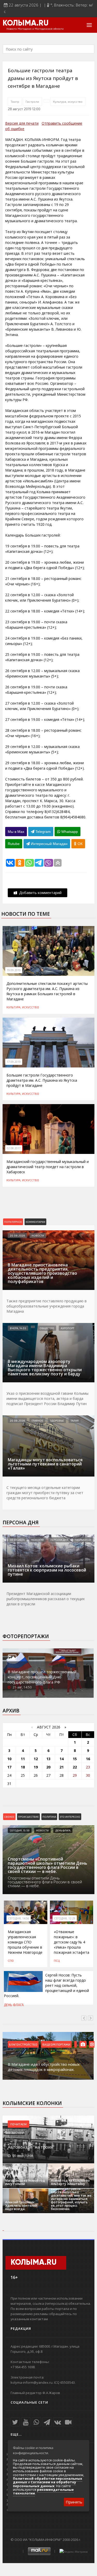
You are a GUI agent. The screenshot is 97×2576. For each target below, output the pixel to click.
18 (23, 1767)
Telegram (43, 832)
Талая (75, 1421)
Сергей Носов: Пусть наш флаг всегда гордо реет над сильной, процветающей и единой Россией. (46, 1985)
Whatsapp (69, 832)
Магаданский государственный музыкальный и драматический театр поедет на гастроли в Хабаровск (48, 1167)
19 (36, 1767)
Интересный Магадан (49, 844)
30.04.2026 (17, 1540)
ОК (80, 844)
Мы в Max (16, 832)
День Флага (63, 1830)
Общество (47, 1328)
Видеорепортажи (56, 2044)
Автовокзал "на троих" (31, 2147)
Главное (37, 1421)
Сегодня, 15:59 (20, 1830)
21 (62, 1767)
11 (23, 1759)
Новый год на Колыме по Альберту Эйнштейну (70, 2182)
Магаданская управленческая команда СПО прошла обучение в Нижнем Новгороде (25, 1942)
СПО (11, 1960)
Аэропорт (68, 1328)
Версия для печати (22, 123)
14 (62, 1759)
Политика (49, 1817)
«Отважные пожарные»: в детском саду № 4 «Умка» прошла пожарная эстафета (72, 1942)
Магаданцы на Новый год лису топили (25, 2182)
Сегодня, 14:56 (19, 1918)
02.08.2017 (14, 1148)
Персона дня (21, 1522)
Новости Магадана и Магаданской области (35, 29)
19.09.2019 (14, 970)
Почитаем (18, 2124)
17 (9, 1767)
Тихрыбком (83, 1540)
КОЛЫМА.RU (26, 23)
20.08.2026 (17, 1235)
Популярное (13, 1222)
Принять (74, 2502)
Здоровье (57, 1421)
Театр (15, 101)
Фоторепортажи (26, 1636)
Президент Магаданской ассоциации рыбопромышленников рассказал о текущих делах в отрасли (46, 1599)
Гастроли (32, 101)
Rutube (14, 844)
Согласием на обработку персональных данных (44, 2484)
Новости (38, 1235)
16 (88, 1759)
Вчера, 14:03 (18, 1328)
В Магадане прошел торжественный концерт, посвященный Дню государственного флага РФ (42, 1677)
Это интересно (70, 1817)
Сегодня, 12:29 (65, 1918)
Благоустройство (23, 2044)
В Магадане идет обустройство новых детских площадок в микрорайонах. (44, 2067)
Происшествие (28, 1817)
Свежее (9, 1817)
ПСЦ (57, 1960)
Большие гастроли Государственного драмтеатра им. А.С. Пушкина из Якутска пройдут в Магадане (42, 1080)
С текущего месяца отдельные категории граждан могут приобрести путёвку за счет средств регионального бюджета (45, 1493)
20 (48, 1767)
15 (75, 1759)
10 (9, 1759)
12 (36, 1759)
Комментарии (35, 1222)
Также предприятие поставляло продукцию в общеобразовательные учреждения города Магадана (47, 1306)
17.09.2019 (14, 1062)
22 (75, 1767)
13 (48, 1759)
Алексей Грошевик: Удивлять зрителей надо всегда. (21, 2206)
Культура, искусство (68, 101)
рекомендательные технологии (43, 2491)
